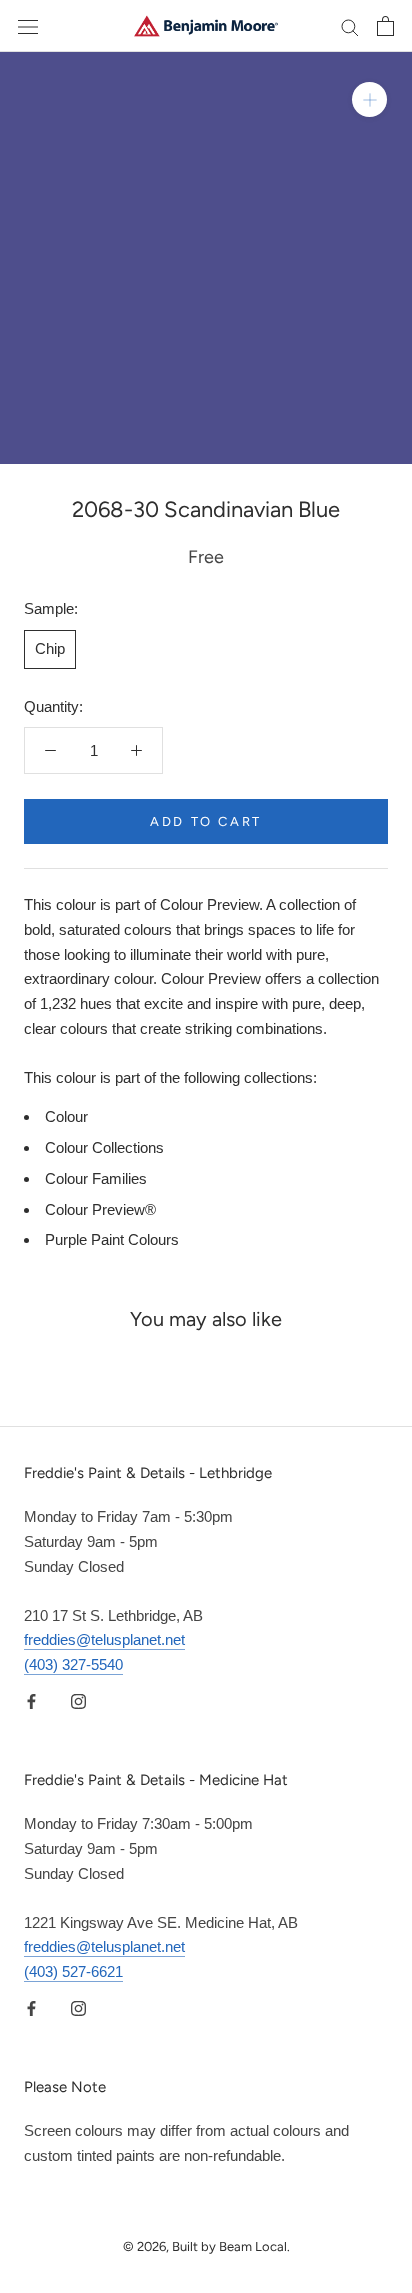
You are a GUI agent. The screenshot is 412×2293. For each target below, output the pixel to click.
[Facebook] (31, 1701)
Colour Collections (104, 1147)
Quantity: (53, 706)
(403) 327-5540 (73, 1664)
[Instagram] (78, 1701)
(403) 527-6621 (73, 1971)
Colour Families (96, 1178)
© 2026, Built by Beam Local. (206, 2246)
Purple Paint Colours (112, 1239)
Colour (66, 1116)
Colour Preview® (100, 1209)
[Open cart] (385, 26)
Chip (50, 648)
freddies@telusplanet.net (104, 1639)
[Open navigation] (28, 26)
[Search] (350, 26)
